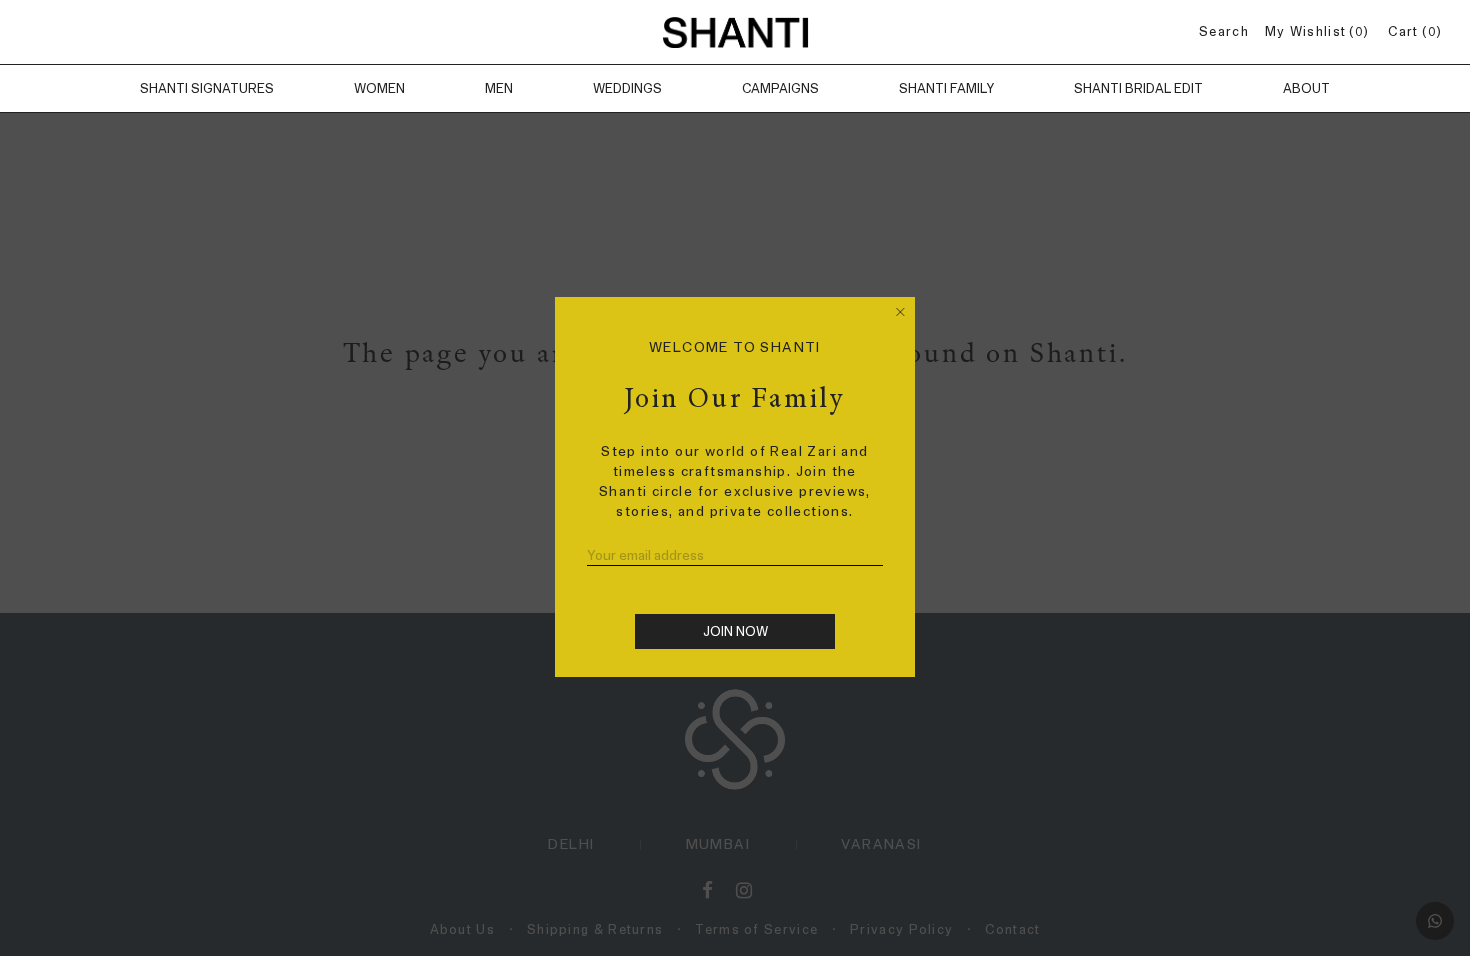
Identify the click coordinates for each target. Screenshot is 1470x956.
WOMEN (379, 88)
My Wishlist (1314, 31)
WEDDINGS (627, 88)
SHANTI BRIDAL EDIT (1138, 88)
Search (1224, 31)
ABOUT (1306, 88)
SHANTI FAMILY (946, 88)
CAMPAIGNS (780, 88)
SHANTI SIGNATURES (207, 88)
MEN (499, 88)
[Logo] (735, 32)
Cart (1411, 31)
